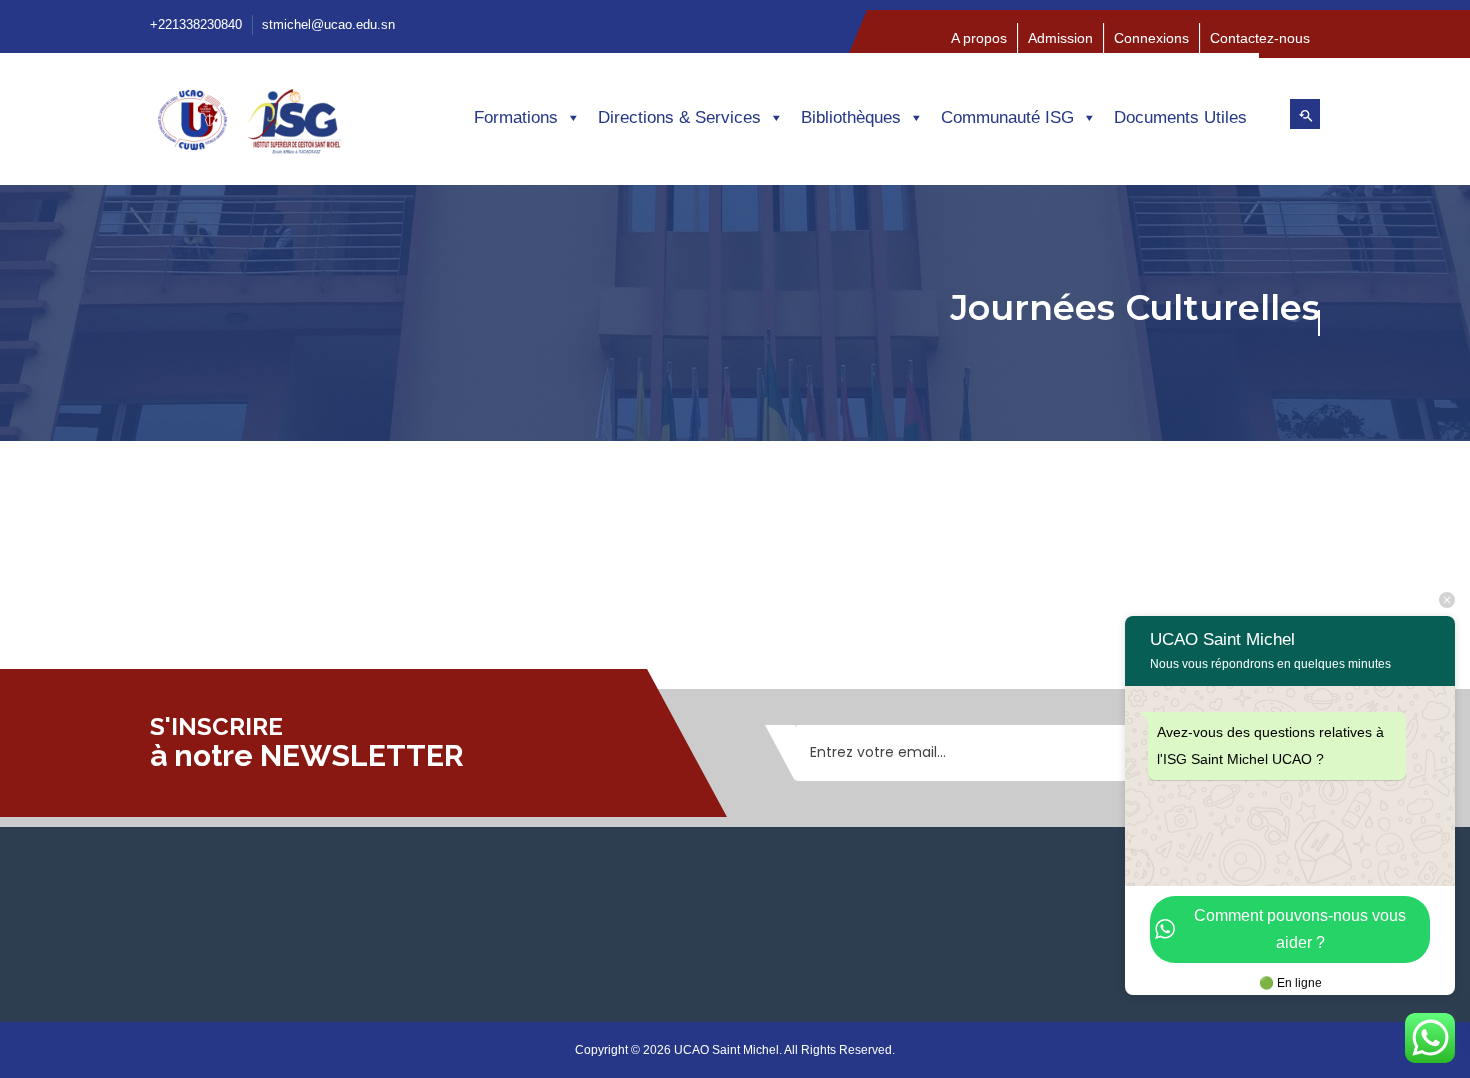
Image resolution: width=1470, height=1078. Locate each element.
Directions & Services (679, 117)
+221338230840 (196, 24)
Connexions (1151, 38)
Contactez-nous (1260, 38)
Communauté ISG (1007, 117)
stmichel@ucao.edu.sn (328, 24)
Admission (1060, 38)
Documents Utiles (1180, 117)
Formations (516, 117)
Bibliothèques (851, 117)
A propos (979, 38)
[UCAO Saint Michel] (285, 127)
